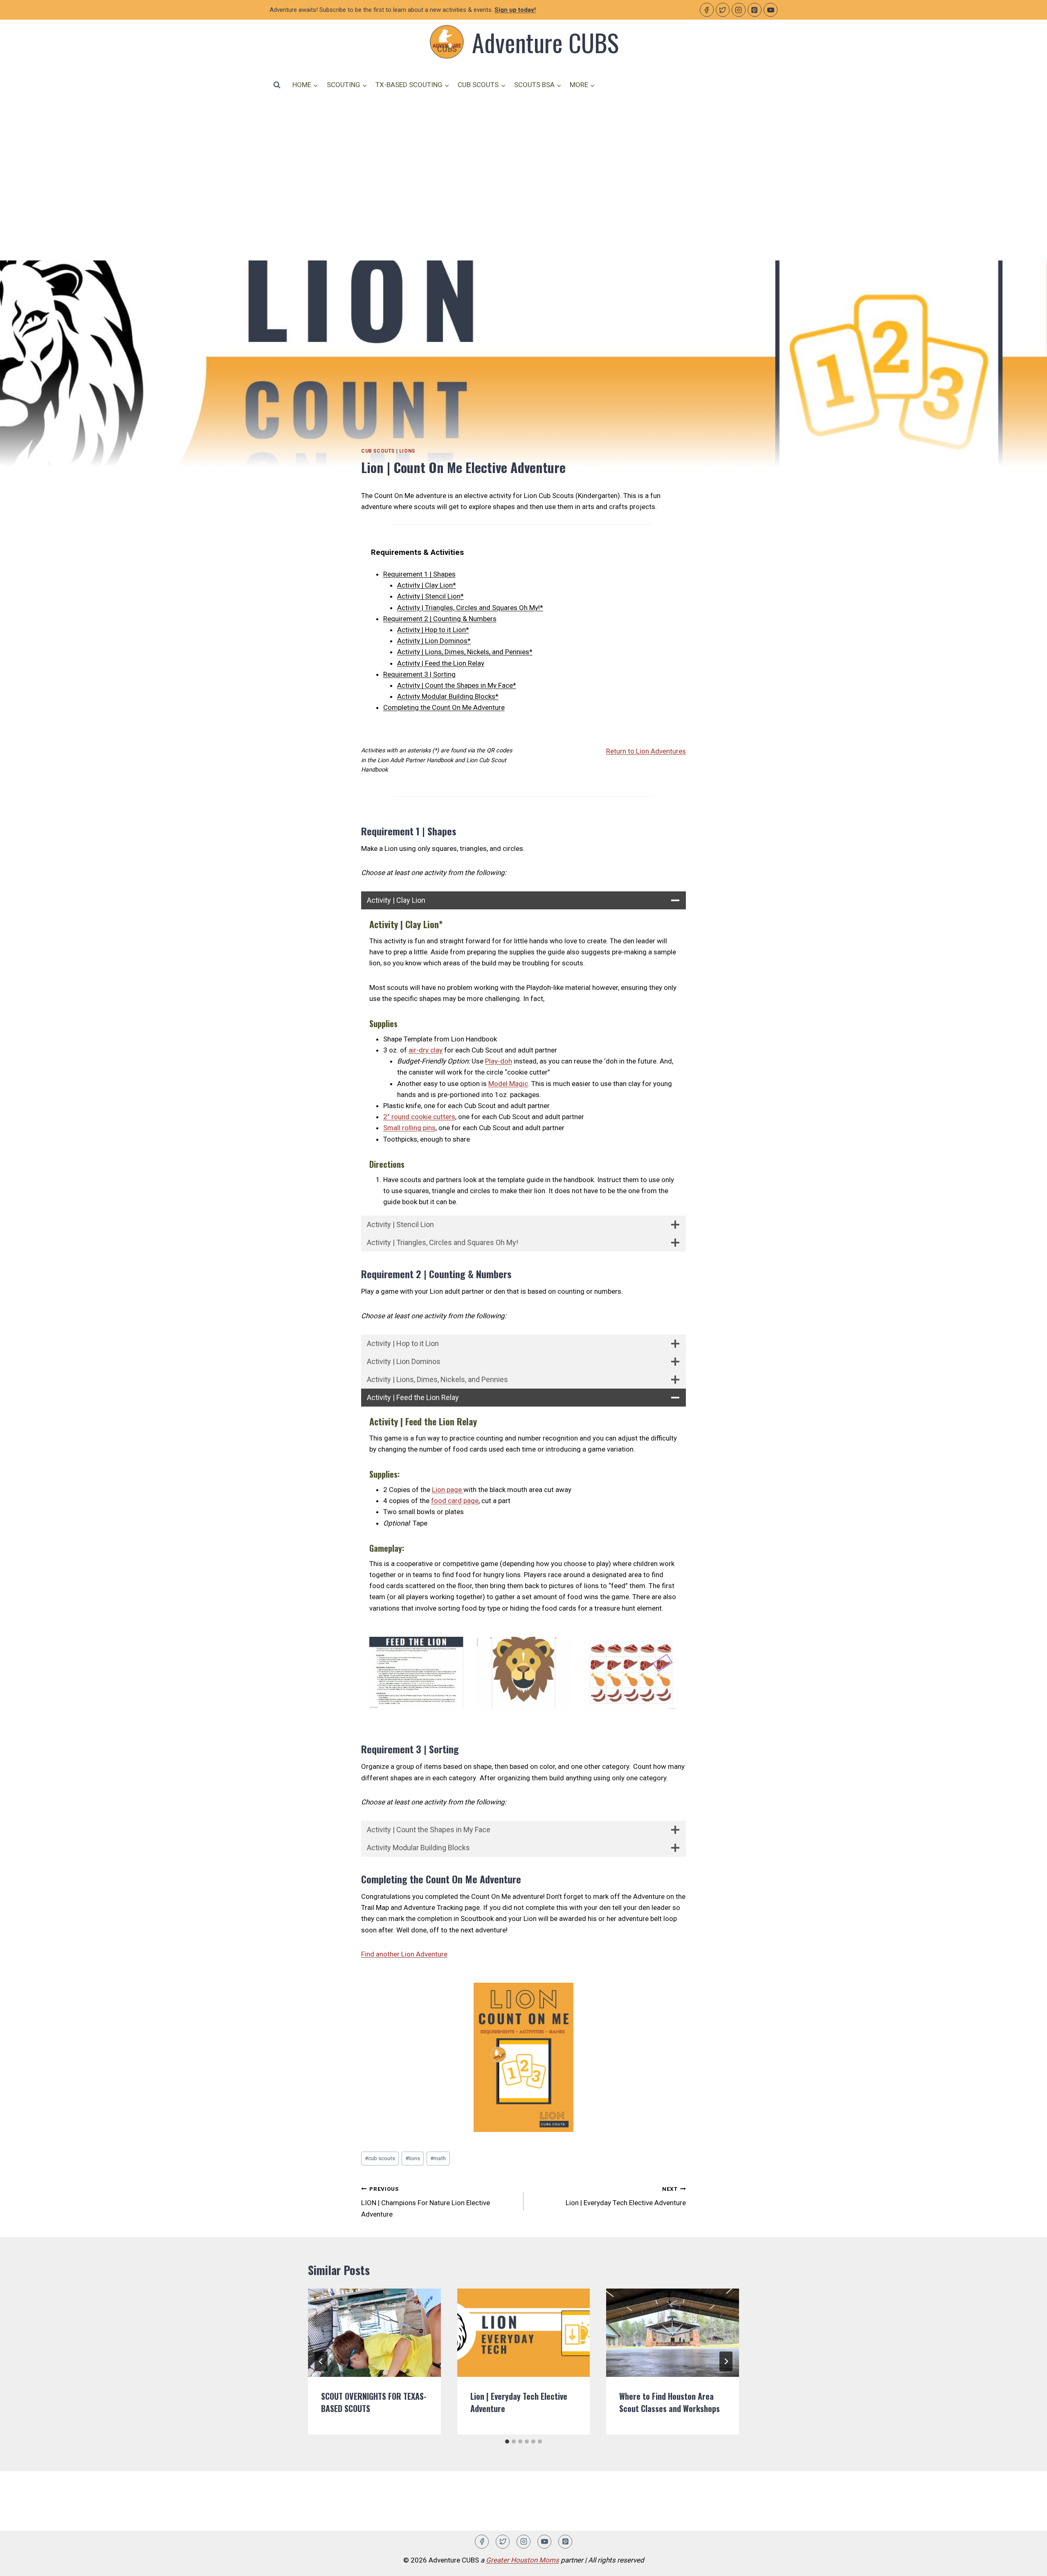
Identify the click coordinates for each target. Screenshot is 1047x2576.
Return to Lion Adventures (646, 751)
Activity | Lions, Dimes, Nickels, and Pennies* (465, 652)
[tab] (507, 2441)
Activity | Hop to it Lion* (433, 630)
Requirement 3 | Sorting (419, 674)
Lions (407, 451)
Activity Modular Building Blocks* (448, 696)
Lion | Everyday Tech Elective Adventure (626, 2196)
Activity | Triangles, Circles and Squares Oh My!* (470, 608)
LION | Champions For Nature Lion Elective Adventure (426, 2202)
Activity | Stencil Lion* (430, 596)
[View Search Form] (277, 85)
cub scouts (380, 2158)
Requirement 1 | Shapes (419, 574)
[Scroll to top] (1026, 2564)
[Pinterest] (755, 10)
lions (413, 2158)
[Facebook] (707, 10)
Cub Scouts (378, 451)
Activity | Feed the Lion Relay (441, 663)
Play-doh (499, 1061)
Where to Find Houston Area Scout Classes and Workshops (670, 2402)
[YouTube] (771, 10)
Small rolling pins (409, 1128)
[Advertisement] (523, 166)
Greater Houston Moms (522, 2560)
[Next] (726, 2361)
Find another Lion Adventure (404, 1954)
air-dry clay (426, 1050)
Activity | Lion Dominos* (434, 641)
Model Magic (508, 1084)
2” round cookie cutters (419, 1117)
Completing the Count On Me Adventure (444, 707)
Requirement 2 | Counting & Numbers (440, 619)
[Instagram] (739, 10)
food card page (455, 1501)
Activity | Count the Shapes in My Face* (457, 685)
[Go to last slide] (321, 2361)
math (438, 2158)
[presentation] (374, 2333)
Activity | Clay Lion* (427, 585)
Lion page (448, 1490)
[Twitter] (723, 10)
